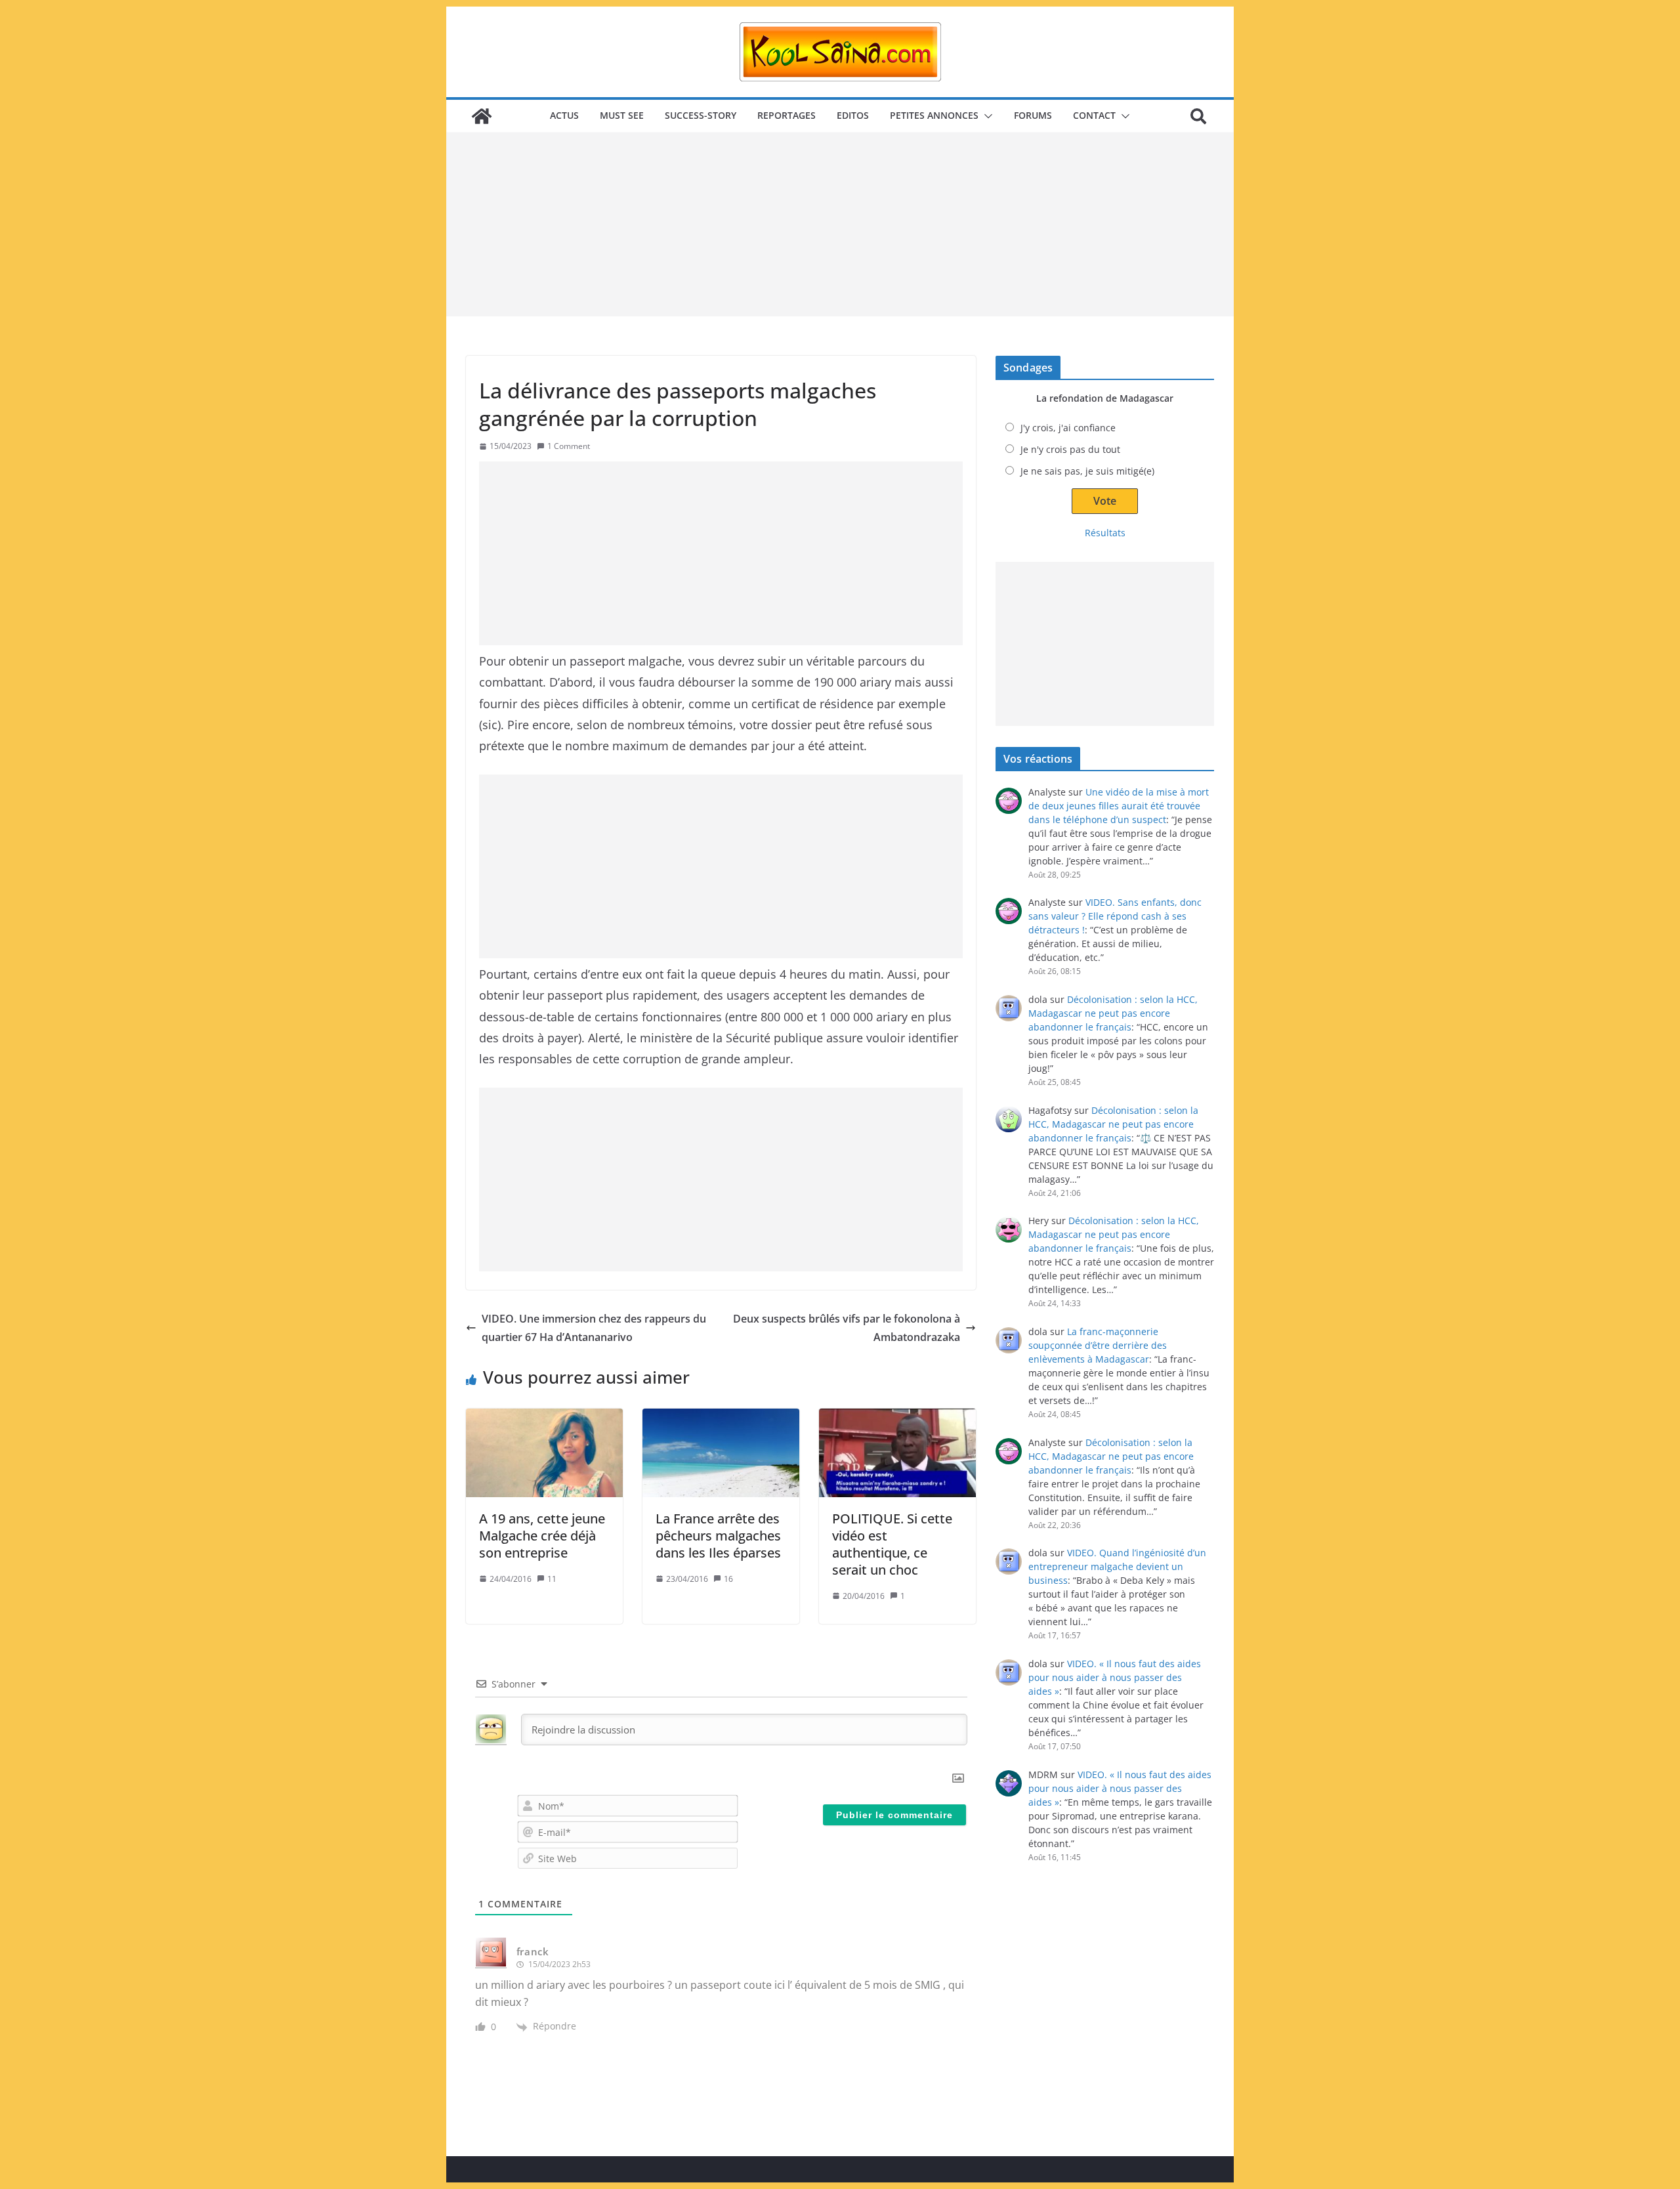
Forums (1033, 115)
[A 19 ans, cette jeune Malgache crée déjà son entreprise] (544, 1453)
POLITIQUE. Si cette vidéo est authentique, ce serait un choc (892, 1544)
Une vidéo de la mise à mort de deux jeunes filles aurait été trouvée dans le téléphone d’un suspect (1119, 806)
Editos (853, 115)
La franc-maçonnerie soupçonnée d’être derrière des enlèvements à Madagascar (1098, 1345)
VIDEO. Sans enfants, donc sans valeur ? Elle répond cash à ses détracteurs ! (1115, 916)
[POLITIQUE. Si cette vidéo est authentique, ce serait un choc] (897, 1453)
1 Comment (569, 446)
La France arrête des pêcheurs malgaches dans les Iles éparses (718, 1536)
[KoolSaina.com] (482, 116)
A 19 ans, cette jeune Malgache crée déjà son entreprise (542, 1536)
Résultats (1105, 533)
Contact (1094, 115)
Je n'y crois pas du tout (1070, 449)
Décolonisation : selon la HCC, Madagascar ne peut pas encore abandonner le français (1113, 1013)
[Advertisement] (840, 224)
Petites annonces (934, 115)
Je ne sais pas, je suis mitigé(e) (1087, 471)
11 (552, 1579)
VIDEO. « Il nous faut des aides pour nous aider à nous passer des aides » (1115, 1677)
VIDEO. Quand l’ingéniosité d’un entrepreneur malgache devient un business (1117, 1566)
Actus (564, 115)
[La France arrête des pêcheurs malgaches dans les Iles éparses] (721, 1453)
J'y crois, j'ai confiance (1068, 428)
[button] (986, 116)
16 (728, 1579)
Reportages (787, 115)
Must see (622, 115)
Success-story (701, 115)
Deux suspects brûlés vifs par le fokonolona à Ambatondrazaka (847, 1328)
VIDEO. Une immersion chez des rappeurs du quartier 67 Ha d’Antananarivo (594, 1328)
